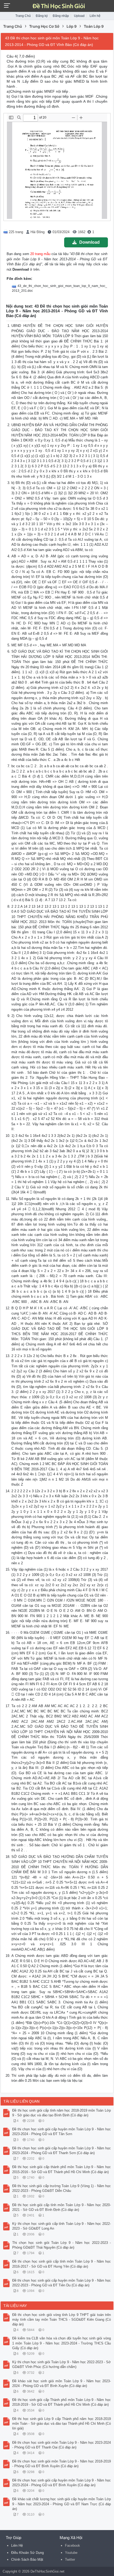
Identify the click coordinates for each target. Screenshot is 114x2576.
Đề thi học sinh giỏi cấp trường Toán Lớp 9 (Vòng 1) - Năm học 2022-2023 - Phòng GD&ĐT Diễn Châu (62, 2188)
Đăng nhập (61, 16)
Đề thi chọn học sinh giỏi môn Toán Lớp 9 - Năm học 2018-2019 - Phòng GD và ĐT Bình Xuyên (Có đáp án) (62, 2464)
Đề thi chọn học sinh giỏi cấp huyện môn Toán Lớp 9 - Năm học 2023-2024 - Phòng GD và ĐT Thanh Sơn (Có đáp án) (62, 2151)
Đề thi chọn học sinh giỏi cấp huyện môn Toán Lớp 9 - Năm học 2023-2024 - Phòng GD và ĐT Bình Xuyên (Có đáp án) (62, 2483)
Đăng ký (42, 16)
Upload (79, 16)
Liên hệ (95, 16)
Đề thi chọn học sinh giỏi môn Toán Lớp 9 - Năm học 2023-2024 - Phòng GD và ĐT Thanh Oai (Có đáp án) (62, 2445)
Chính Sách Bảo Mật (27, 2559)
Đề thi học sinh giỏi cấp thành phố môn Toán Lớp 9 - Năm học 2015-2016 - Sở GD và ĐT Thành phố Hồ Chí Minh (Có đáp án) (62, 2169)
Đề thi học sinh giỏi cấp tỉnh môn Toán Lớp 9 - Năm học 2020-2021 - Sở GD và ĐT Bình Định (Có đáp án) (62, 2207)
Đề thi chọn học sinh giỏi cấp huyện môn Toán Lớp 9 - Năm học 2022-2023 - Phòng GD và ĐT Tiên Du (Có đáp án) (62, 2283)
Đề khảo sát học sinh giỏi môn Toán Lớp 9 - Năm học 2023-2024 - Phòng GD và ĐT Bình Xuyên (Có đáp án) (62, 2383)
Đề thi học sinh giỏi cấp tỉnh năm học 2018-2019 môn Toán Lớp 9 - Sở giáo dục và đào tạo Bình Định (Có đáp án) (62, 2113)
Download (89, 242)
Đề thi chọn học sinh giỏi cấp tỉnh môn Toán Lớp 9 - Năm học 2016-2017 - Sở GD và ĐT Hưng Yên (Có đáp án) (62, 2264)
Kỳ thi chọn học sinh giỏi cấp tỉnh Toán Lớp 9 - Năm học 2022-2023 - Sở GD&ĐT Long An (62, 2226)
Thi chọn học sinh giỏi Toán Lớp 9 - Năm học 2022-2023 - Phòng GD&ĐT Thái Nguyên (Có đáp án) (62, 2245)
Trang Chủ (23, 16)
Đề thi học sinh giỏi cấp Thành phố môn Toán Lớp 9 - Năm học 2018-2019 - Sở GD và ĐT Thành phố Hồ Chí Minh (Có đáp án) (62, 2402)
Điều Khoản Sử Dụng (27, 2553)
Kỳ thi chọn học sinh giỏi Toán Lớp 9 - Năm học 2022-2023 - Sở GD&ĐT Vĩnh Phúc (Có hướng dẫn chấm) (62, 2364)
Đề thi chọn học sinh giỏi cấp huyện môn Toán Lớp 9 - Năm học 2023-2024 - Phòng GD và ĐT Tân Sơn (62, 2132)
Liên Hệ (17, 2546)
